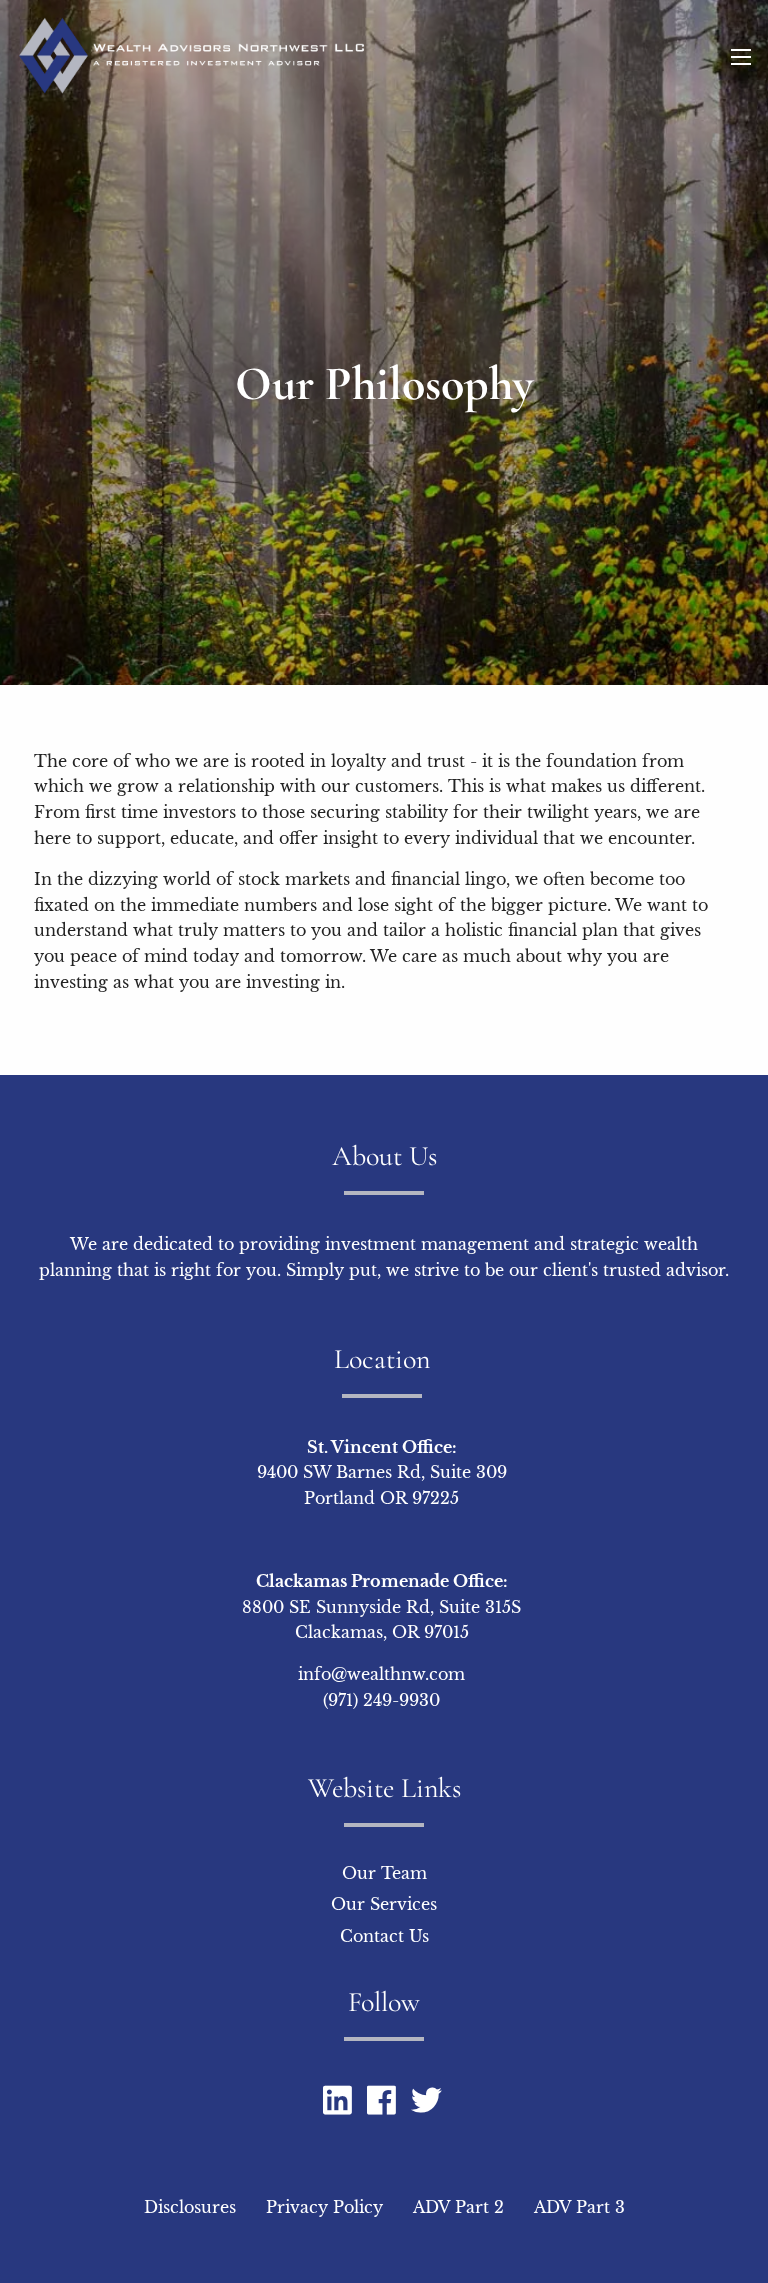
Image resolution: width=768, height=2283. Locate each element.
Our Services (384, 1904)
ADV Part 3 (579, 2207)
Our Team (384, 1873)
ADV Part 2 (458, 2207)
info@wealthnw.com (381, 1674)
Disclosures (190, 2207)
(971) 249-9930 (381, 1700)
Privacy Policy (324, 2207)
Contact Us (384, 1936)
